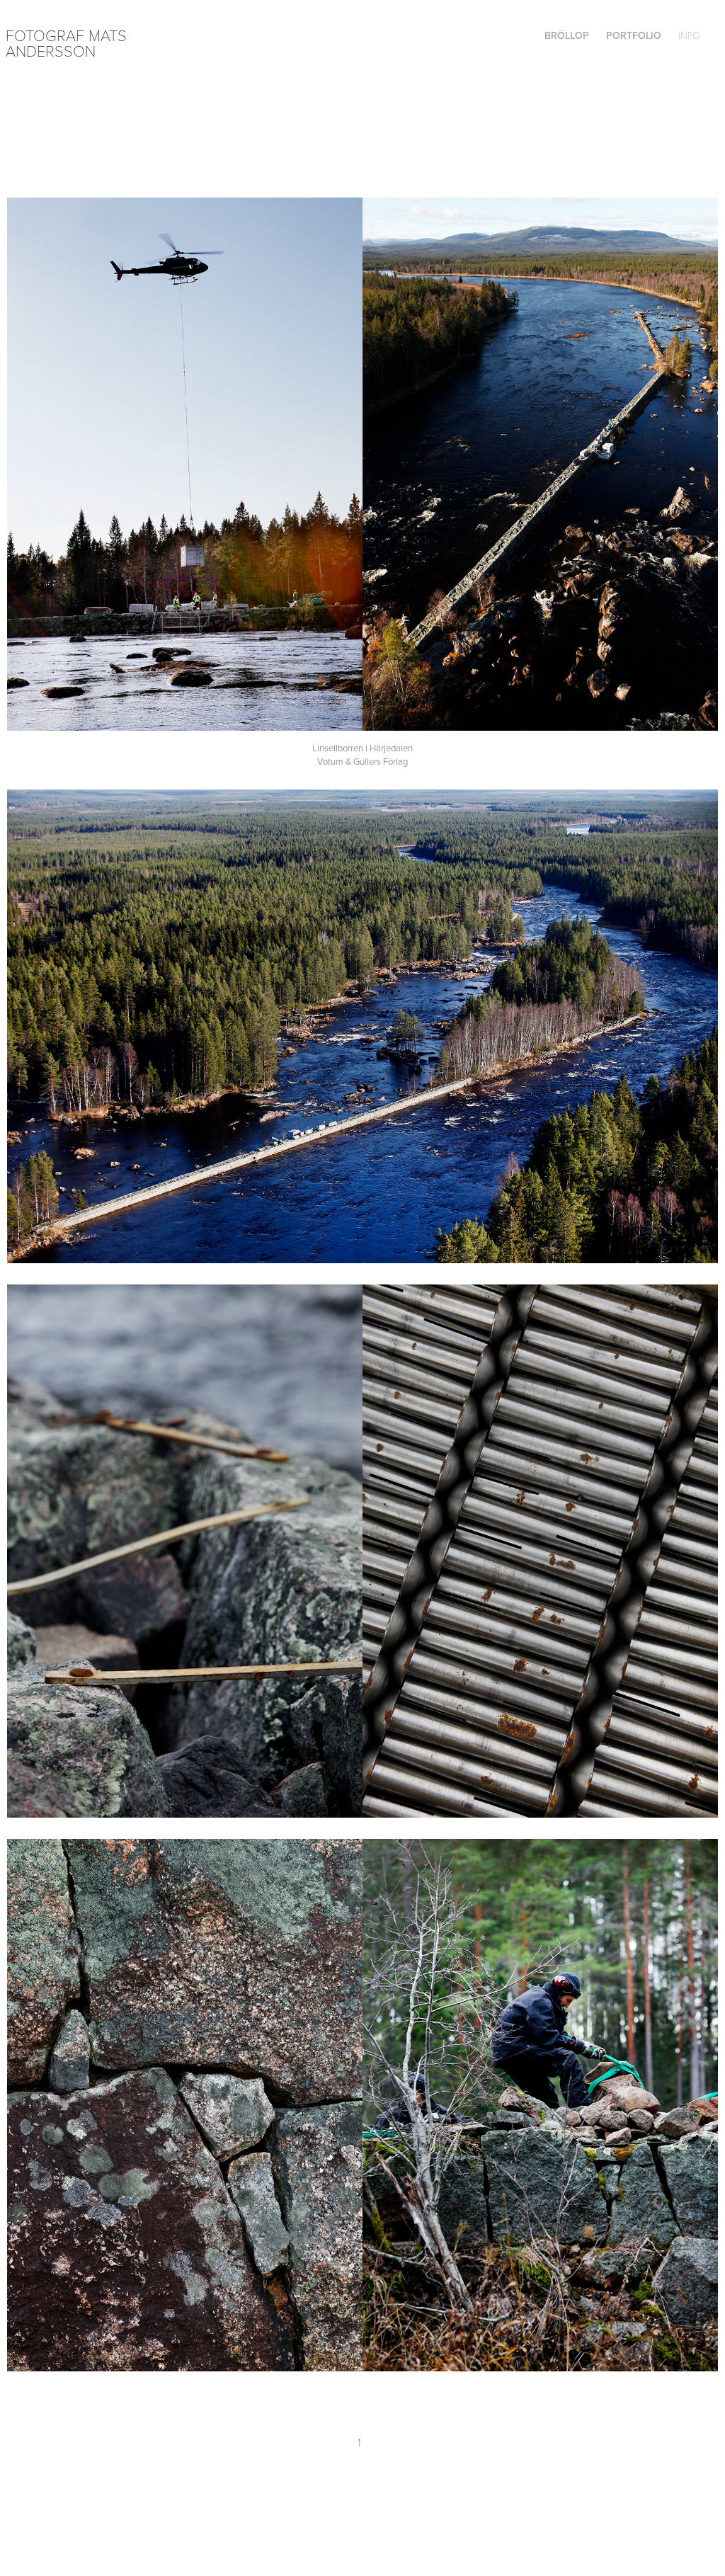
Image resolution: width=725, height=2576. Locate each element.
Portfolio (634, 35)
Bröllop (567, 35)
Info (689, 35)
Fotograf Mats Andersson (68, 42)
